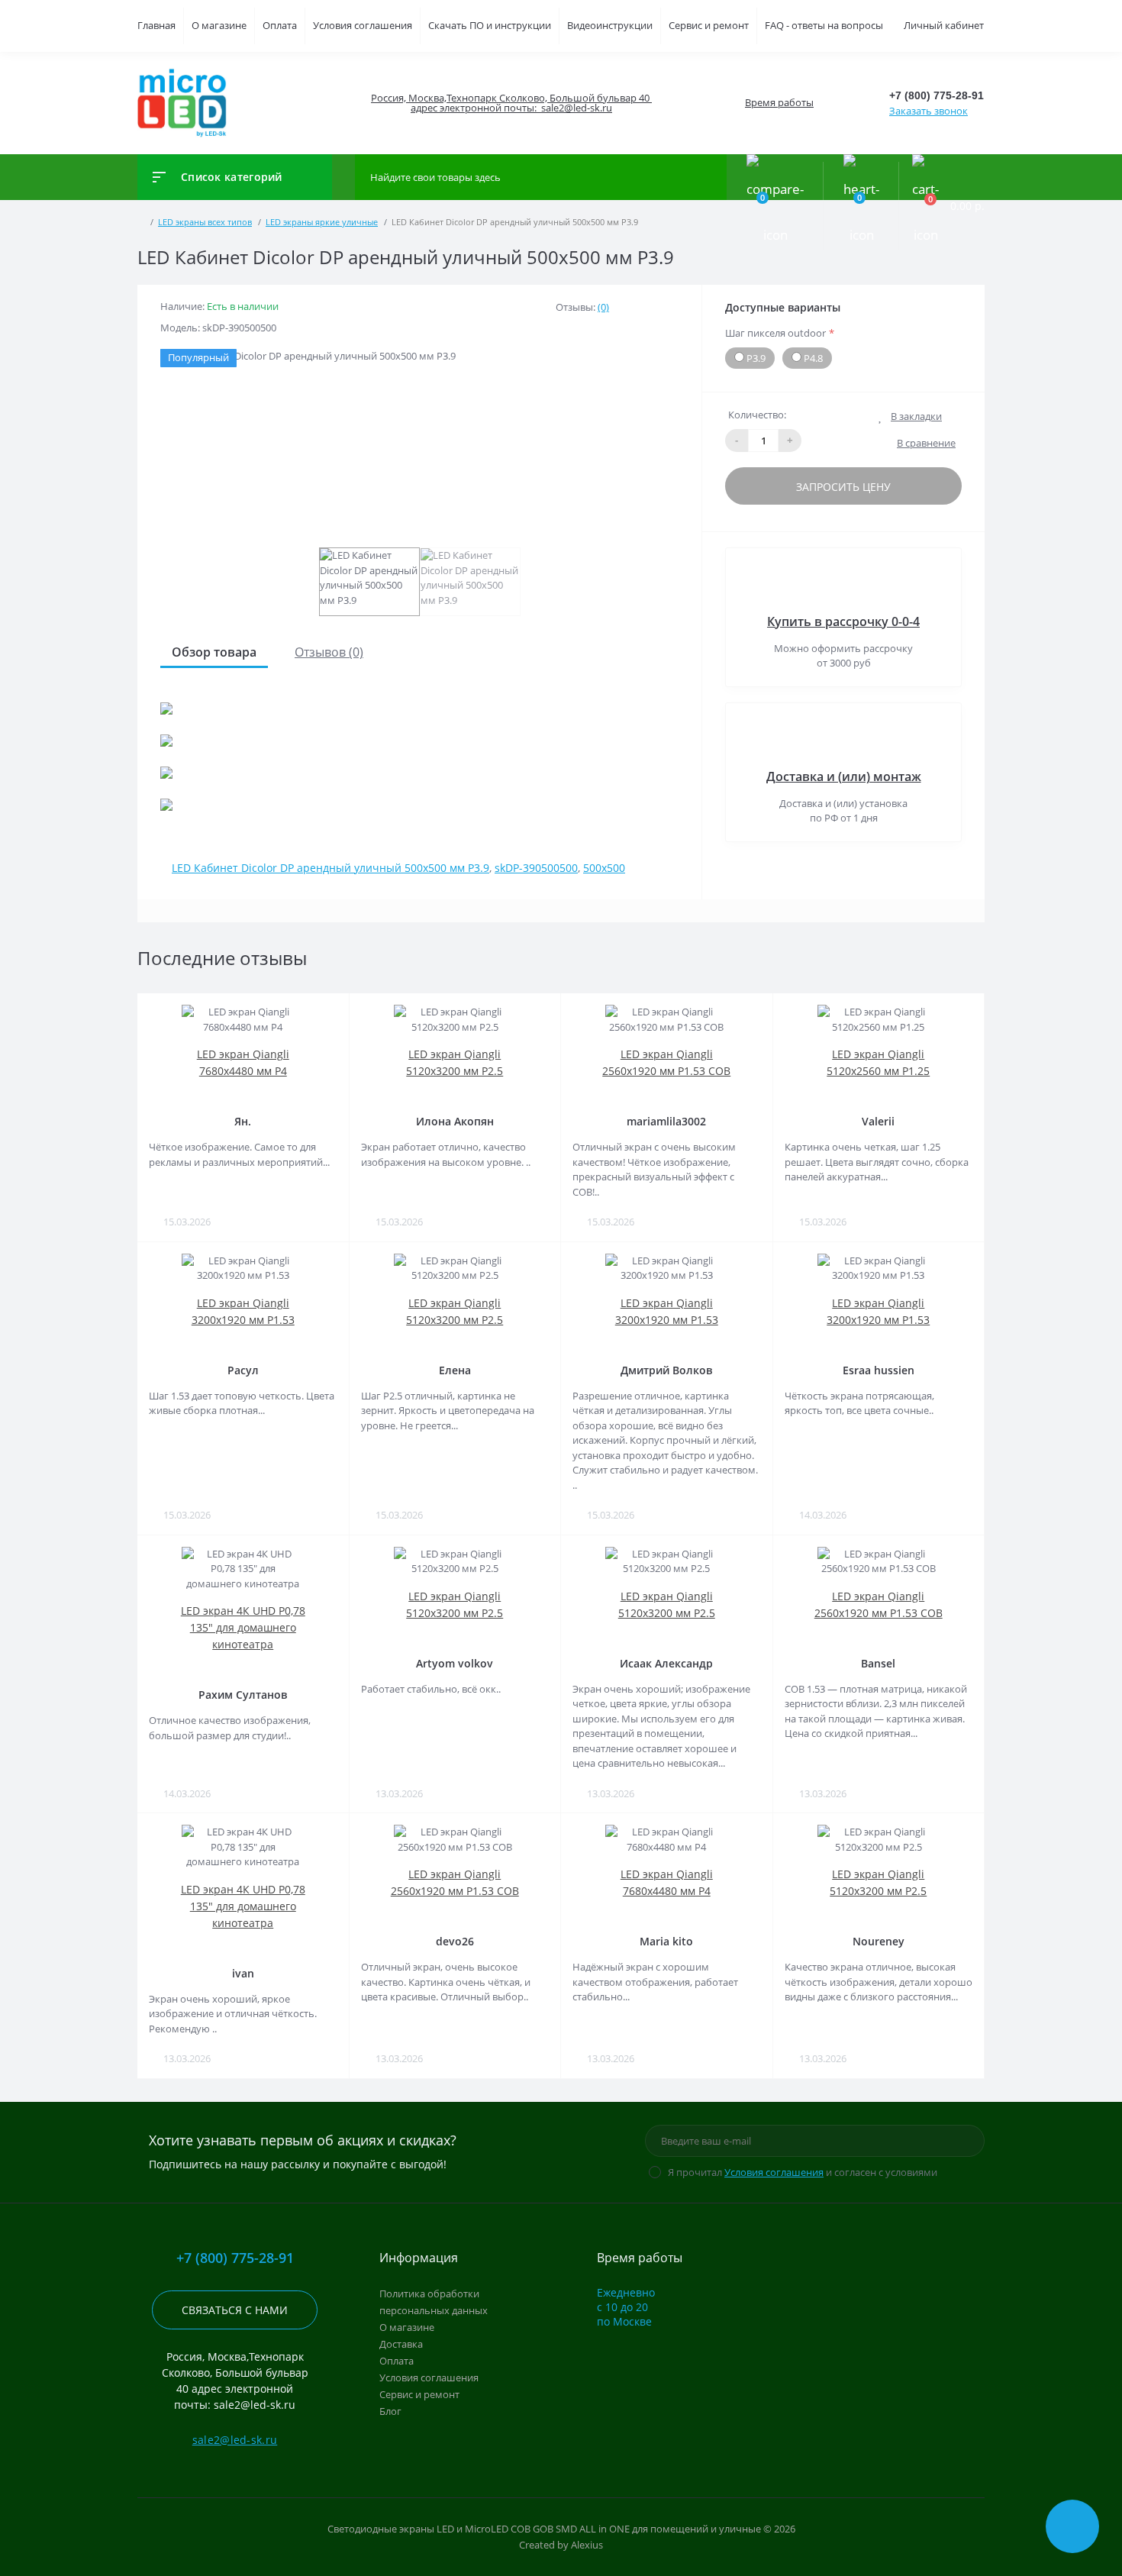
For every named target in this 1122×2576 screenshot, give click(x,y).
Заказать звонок (929, 111)
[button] (511, 103)
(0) (603, 307)
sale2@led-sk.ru (235, 2440)
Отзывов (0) (329, 652)
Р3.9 (755, 358)
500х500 (604, 868)
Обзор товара (214, 652)
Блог (390, 2411)
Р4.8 (812, 358)
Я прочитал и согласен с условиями (803, 2172)
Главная (156, 25)
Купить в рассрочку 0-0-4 (843, 621)
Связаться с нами (235, 2310)
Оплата (280, 25)
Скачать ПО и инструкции (490, 25)
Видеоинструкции (610, 25)
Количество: (757, 415)
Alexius (587, 2545)
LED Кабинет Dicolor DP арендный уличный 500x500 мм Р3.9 (330, 868)
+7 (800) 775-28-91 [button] (235, 2258)
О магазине (219, 25)
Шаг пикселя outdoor (780, 333)
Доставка (401, 2344)
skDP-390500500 (536, 868)
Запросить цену (843, 487)
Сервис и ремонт (709, 25)
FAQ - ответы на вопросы (824, 25)
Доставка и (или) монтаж (844, 776)
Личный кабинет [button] (944, 25)
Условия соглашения (363, 25)
